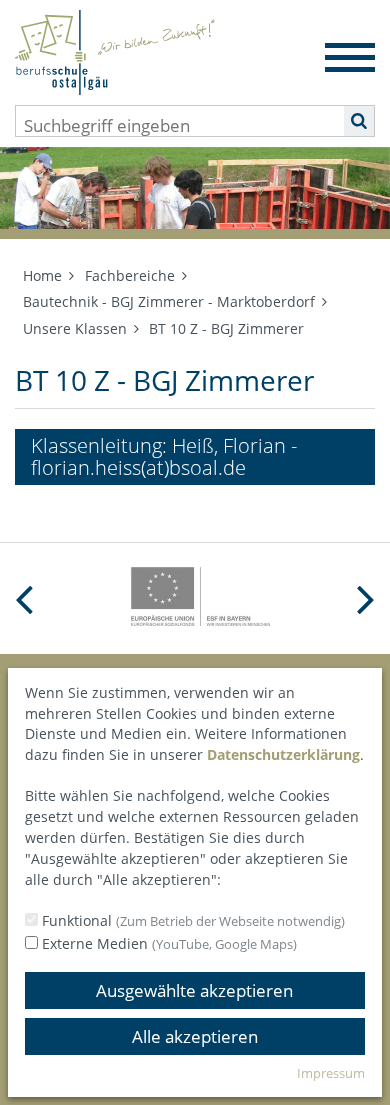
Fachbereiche (130, 275)
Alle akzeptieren (195, 1036)
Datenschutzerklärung (283, 754)
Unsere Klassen (75, 328)
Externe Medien (167, 943)
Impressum (331, 1073)
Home (42, 275)
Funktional (191, 920)
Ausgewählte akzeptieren (194, 990)
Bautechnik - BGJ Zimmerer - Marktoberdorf (169, 301)
